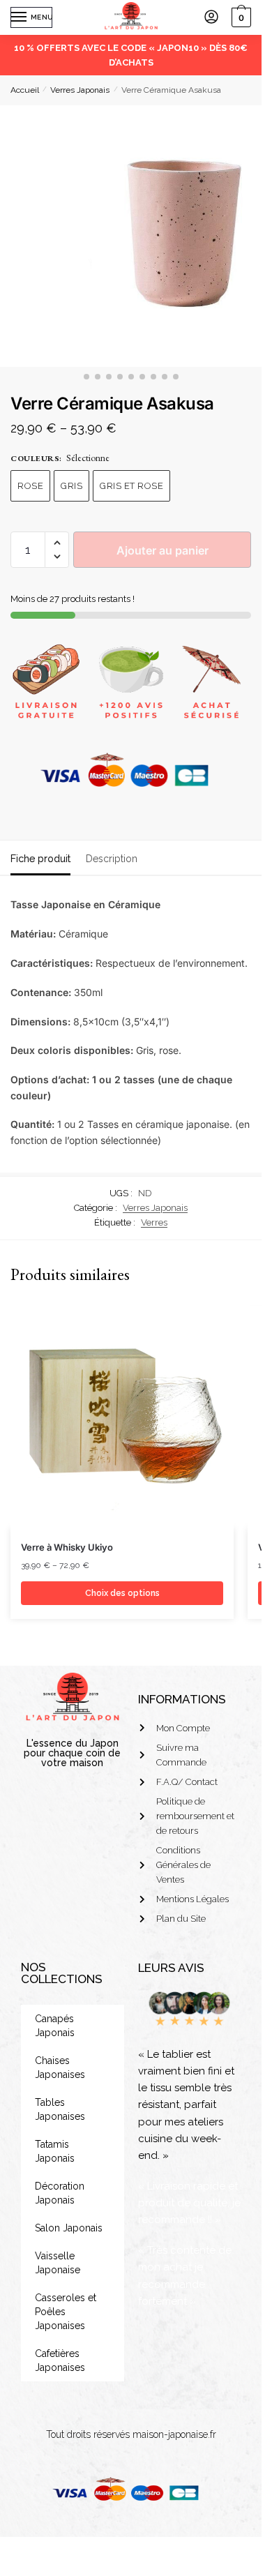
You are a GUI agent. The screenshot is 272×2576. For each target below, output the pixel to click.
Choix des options (122, 1593)
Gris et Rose (131, 486)
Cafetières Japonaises (60, 2360)
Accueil (25, 90)
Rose (30, 486)
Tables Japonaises (60, 2109)
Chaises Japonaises (60, 2067)
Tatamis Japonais (55, 2151)
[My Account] (211, 18)
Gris (71, 486)
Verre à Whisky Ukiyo (67, 1547)
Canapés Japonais (55, 2026)
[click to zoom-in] (131, 236)
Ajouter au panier (163, 550)
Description (112, 859)
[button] (57, 543)
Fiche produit (40, 859)
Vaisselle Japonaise (58, 2263)
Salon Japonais (69, 2228)
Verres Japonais (80, 90)
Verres (154, 1222)
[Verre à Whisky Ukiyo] (122, 1417)
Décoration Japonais (60, 2193)
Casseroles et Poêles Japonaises (66, 2312)
